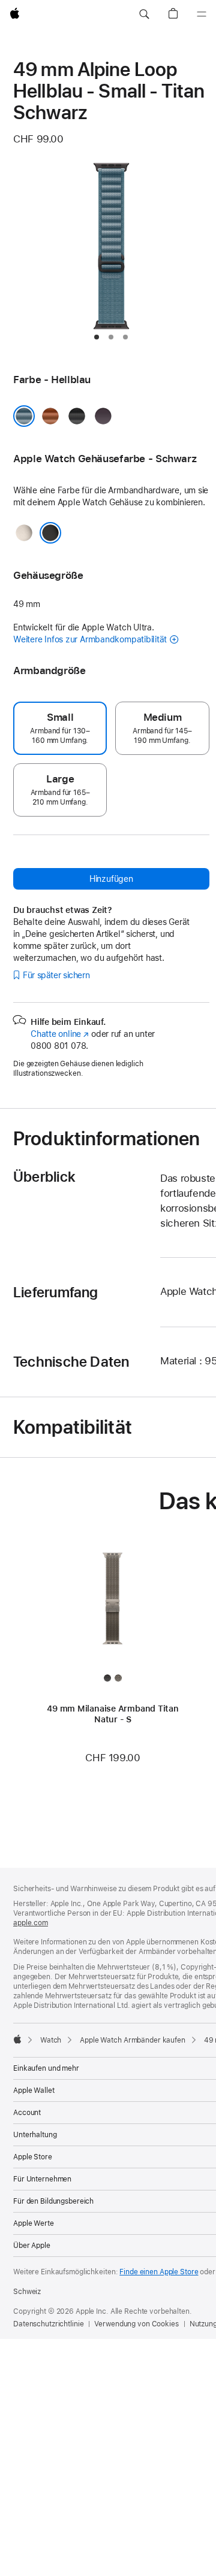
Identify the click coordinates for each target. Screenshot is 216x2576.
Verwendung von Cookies (136, 2324)
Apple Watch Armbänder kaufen (133, 2040)
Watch (51, 2040)
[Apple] (17, 2039)
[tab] (97, 337)
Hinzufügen (111, 879)
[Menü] (202, 14)
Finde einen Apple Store (159, 2272)
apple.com (31, 1923)
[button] (144, 14)
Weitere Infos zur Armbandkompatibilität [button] (90, 639)
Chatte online (60, 1034)
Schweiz (27, 2292)
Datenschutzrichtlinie (48, 2324)
